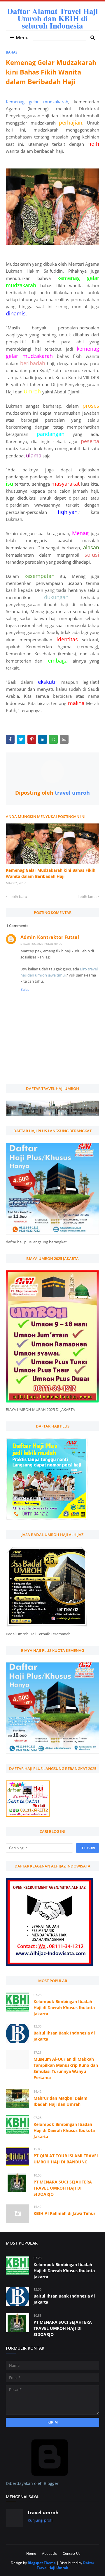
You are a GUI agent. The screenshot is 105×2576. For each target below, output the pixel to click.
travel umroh (72, 793)
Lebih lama (87, 896)
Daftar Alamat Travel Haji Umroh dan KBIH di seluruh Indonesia (53, 18)
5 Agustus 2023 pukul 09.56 (41, 944)
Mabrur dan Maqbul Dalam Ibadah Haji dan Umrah (61, 2101)
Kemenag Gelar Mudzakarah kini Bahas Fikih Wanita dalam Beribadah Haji (51, 873)
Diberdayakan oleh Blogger (32, 2483)
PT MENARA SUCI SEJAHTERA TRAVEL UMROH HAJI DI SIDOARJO (63, 2188)
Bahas (12, 52)
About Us (49, 2553)
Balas (25, 989)
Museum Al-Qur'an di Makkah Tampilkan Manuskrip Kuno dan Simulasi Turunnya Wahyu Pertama (66, 2068)
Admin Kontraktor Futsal (50, 937)
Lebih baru (18, 896)
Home (31, 2553)
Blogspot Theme (42, 2563)
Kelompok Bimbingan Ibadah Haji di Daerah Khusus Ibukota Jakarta (64, 2008)
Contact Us (72, 2553)
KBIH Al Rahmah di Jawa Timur (64, 2213)
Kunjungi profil (41, 2520)
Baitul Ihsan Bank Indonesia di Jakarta (64, 2036)
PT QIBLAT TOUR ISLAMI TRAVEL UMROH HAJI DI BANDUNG (66, 2159)
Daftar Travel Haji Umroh (65, 2565)
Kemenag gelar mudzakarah (37, 102)
